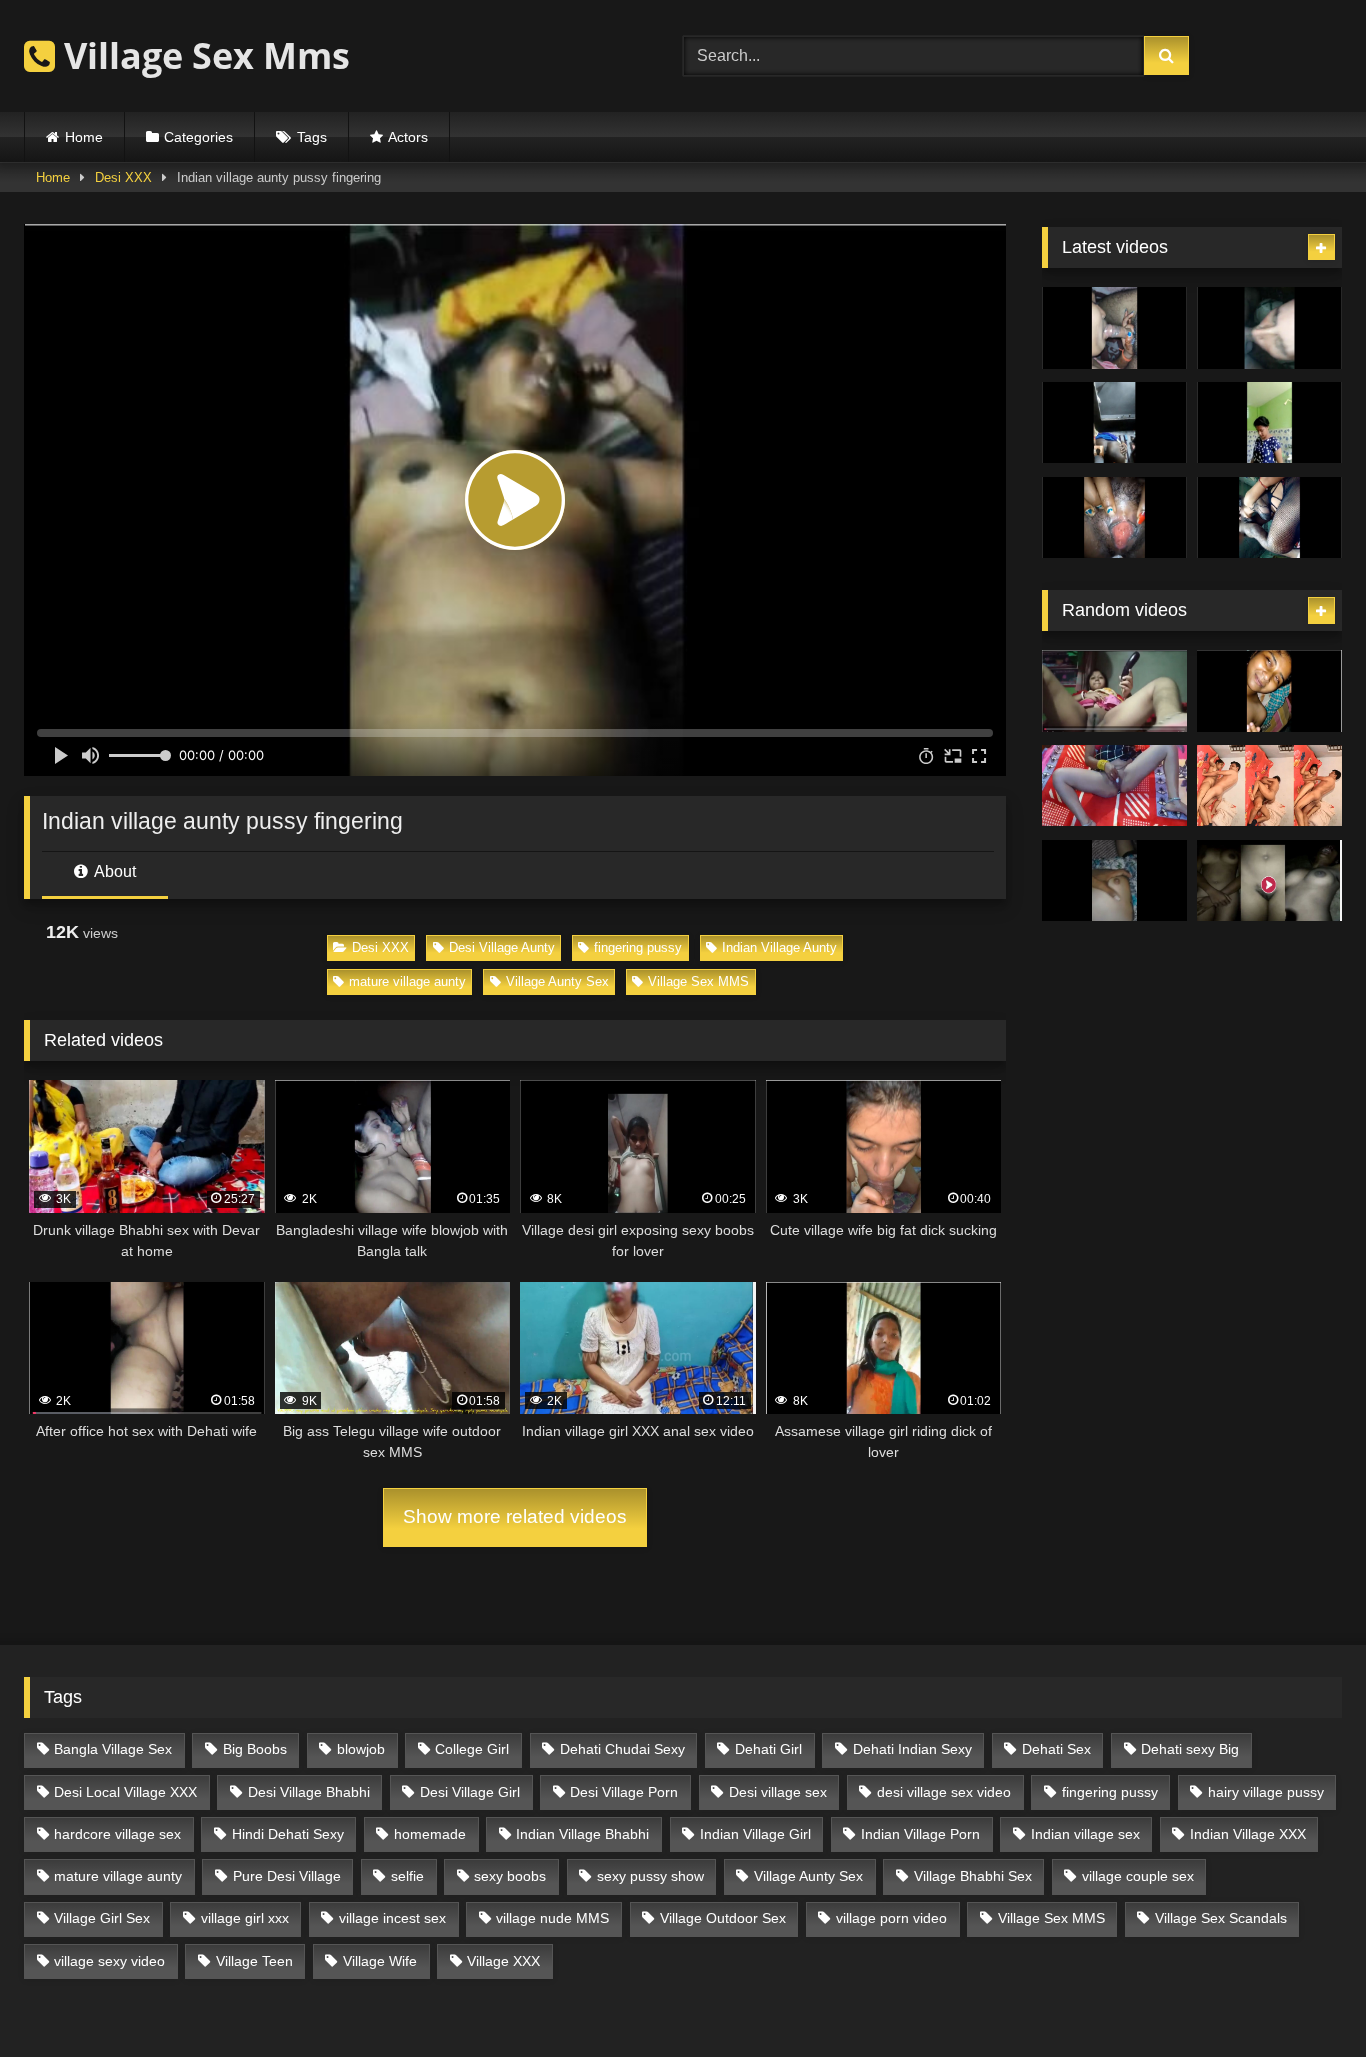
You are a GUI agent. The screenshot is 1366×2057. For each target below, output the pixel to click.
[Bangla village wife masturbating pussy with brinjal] (1114, 691)
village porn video (891, 1918)
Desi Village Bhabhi (309, 1792)
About (113, 871)
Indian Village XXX (1248, 1834)
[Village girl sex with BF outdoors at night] (1269, 881)
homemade (430, 1834)
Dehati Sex (1056, 1749)
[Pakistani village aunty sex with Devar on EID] (1269, 328)
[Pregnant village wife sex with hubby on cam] (1269, 518)
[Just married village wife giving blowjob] (1114, 328)
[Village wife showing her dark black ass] (1114, 423)
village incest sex (392, 1918)
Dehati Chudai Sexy (622, 1749)
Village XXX (503, 1961)
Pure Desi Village (287, 1876)
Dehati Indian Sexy (912, 1749)
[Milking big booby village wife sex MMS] (1114, 518)
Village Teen (254, 1961)
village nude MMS (552, 1918)
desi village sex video (944, 1792)
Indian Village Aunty (779, 947)
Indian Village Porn (920, 1834)
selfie (407, 1876)
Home (84, 137)
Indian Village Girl (755, 1834)
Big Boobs (255, 1749)
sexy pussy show (650, 1876)
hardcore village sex (117, 1834)
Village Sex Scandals (1221, 1918)
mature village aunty (407, 981)
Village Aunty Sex (557, 981)
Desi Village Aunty (502, 947)
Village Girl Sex (102, 1918)
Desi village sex (778, 1792)
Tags (312, 137)
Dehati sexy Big (1190, 1749)
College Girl (472, 1749)
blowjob (361, 1749)
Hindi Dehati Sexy (288, 1834)
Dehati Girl (768, 1749)
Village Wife (380, 1961)
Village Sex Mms (202, 55)
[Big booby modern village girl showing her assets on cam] (1269, 423)
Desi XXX (123, 177)
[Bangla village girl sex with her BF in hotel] (1269, 786)
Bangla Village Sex (113, 1749)
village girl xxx (245, 1918)
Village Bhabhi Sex (973, 1876)
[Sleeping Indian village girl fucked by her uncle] (1114, 881)
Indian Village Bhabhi (582, 1834)
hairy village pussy (1266, 1792)
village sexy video (109, 1961)
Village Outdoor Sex (723, 1918)
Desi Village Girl (470, 1792)
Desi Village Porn (624, 1792)
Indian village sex (1085, 1834)
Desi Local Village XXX (125, 1792)
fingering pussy (638, 947)
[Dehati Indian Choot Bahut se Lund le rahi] (1114, 786)
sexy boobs (510, 1876)
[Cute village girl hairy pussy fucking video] (1269, 691)
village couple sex (1138, 1876)
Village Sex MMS (698, 981)
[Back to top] (1304, 1997)
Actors (408, 137)
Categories (198, 137)
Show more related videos (515, 1516)
